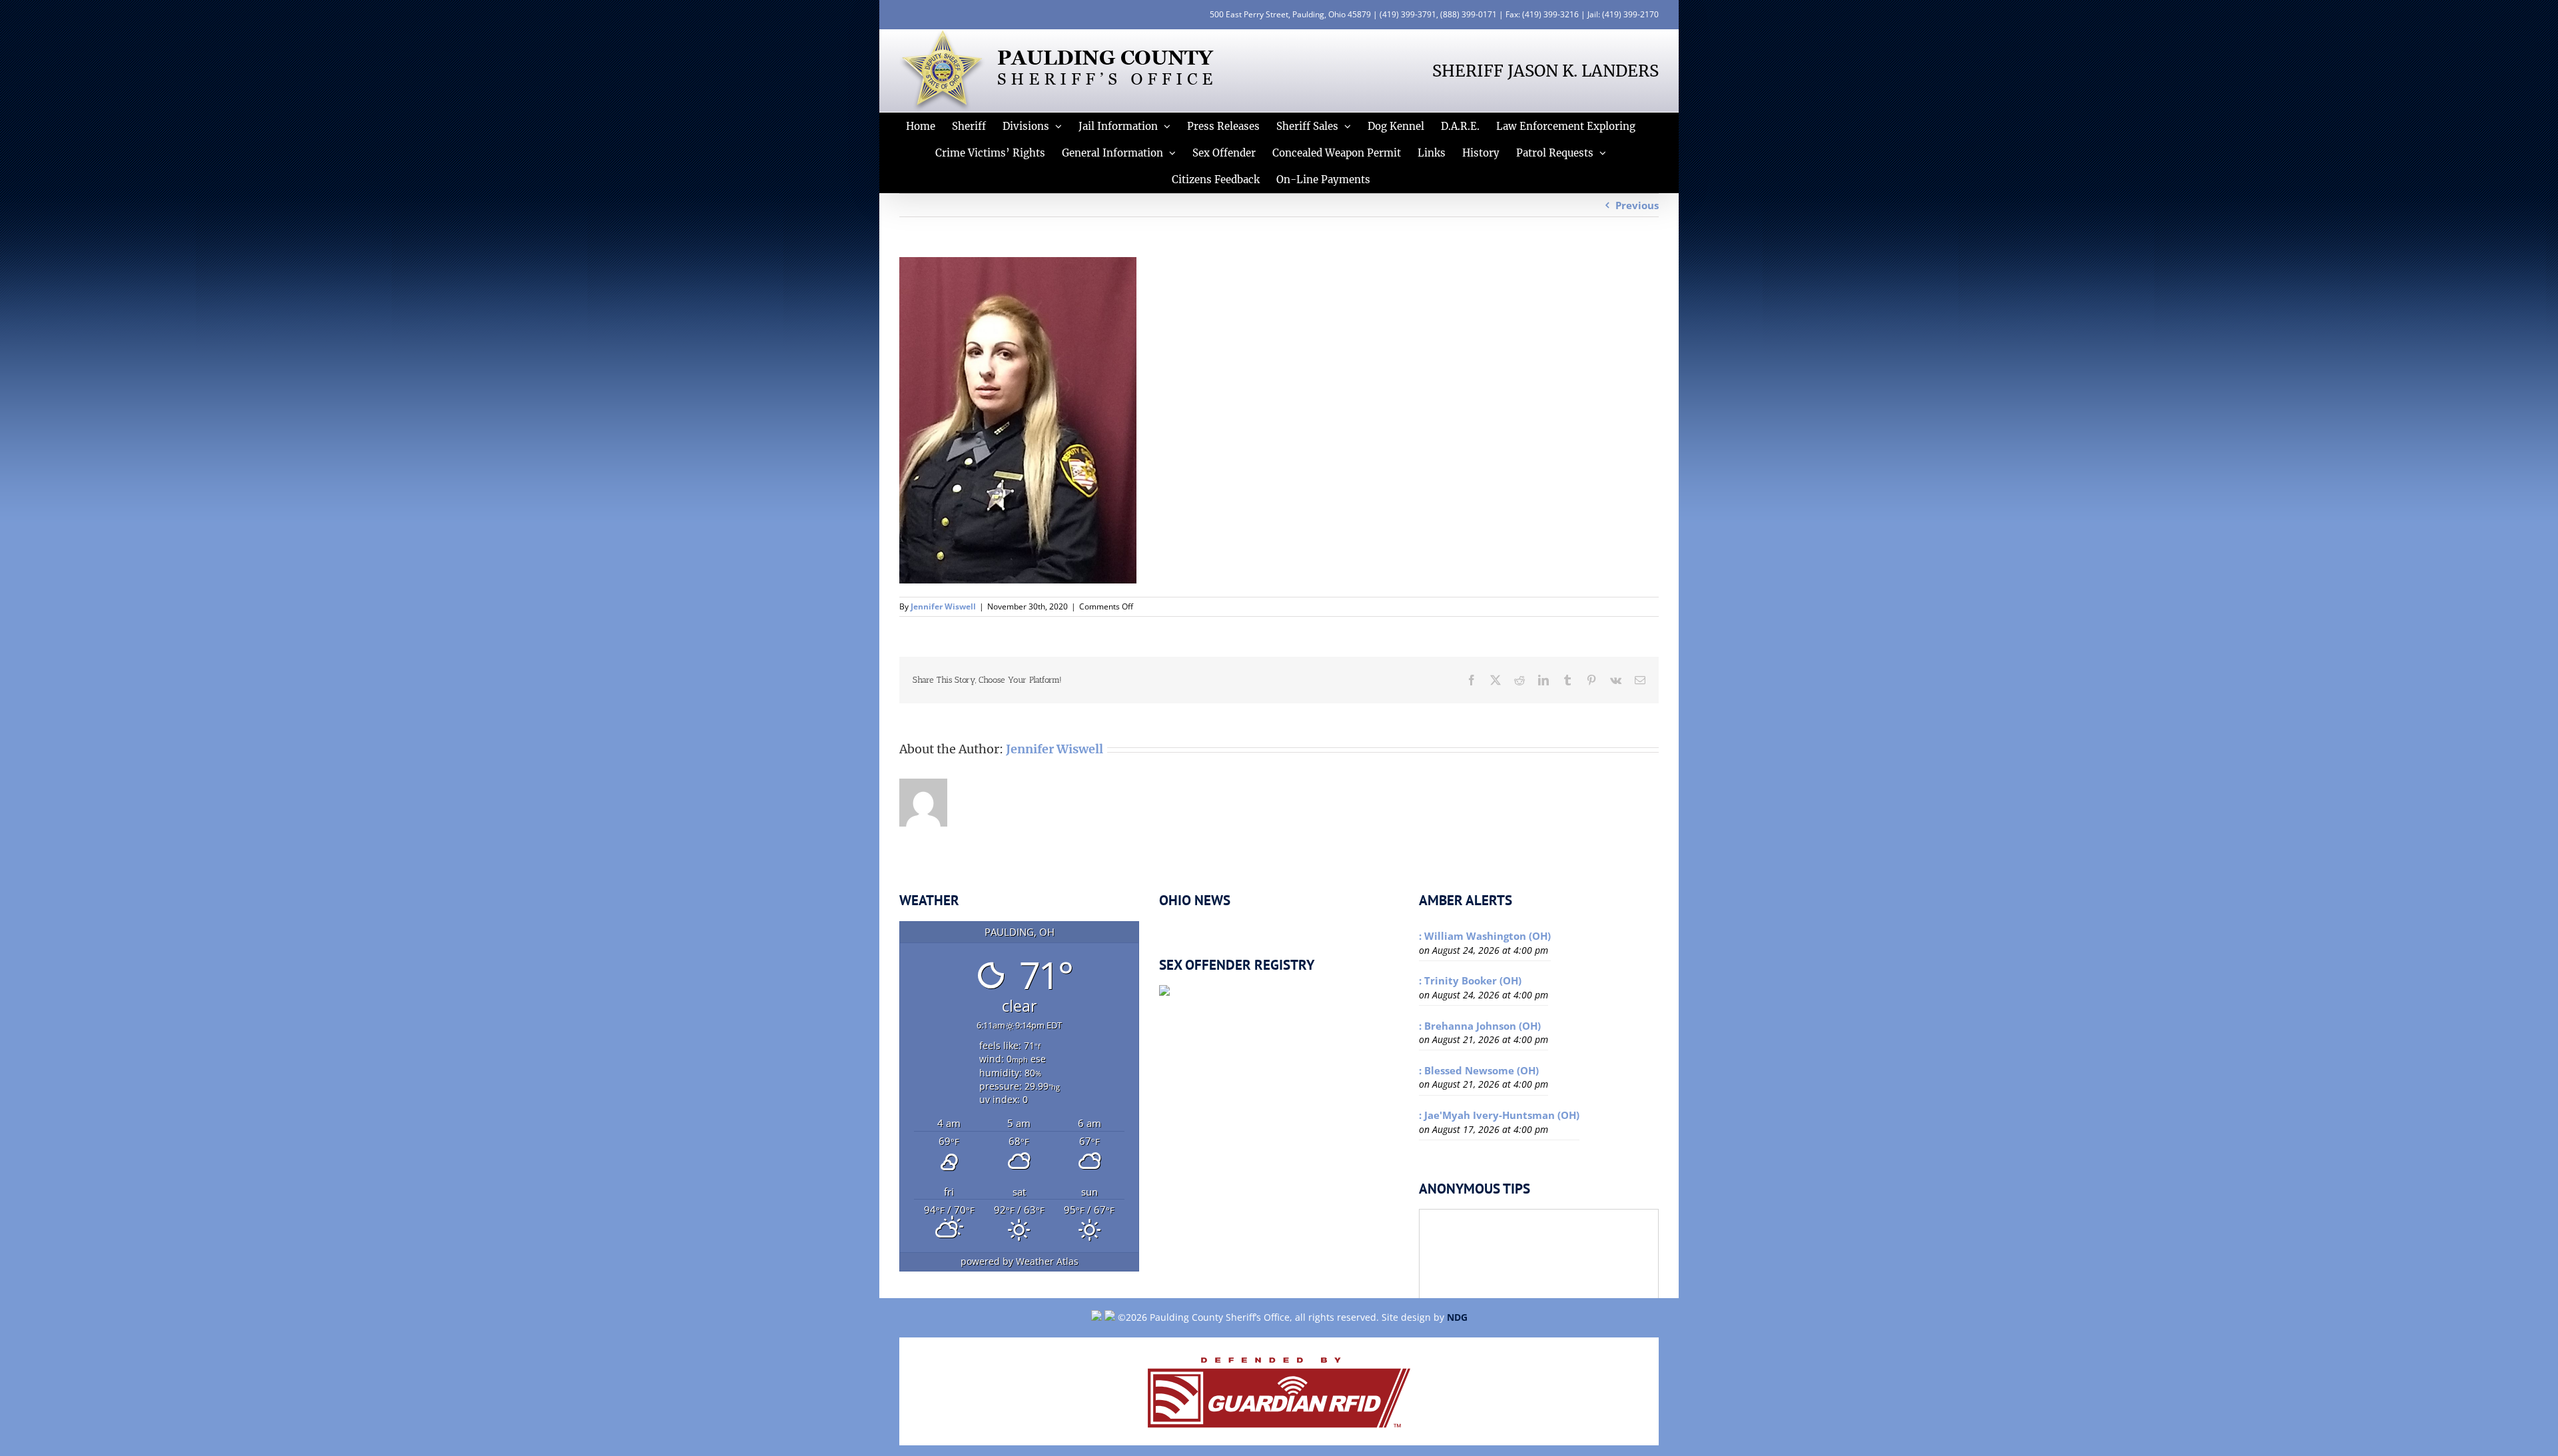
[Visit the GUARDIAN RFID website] (1279, 1391)
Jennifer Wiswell (943, 606)
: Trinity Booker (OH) (1470, 980)
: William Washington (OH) (1485, 936)
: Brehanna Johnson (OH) (1480, 1026)
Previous (1637, 205)
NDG (1457, 1317)
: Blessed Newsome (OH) (1479, 1070)
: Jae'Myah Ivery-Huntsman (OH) (1499, 1115)
